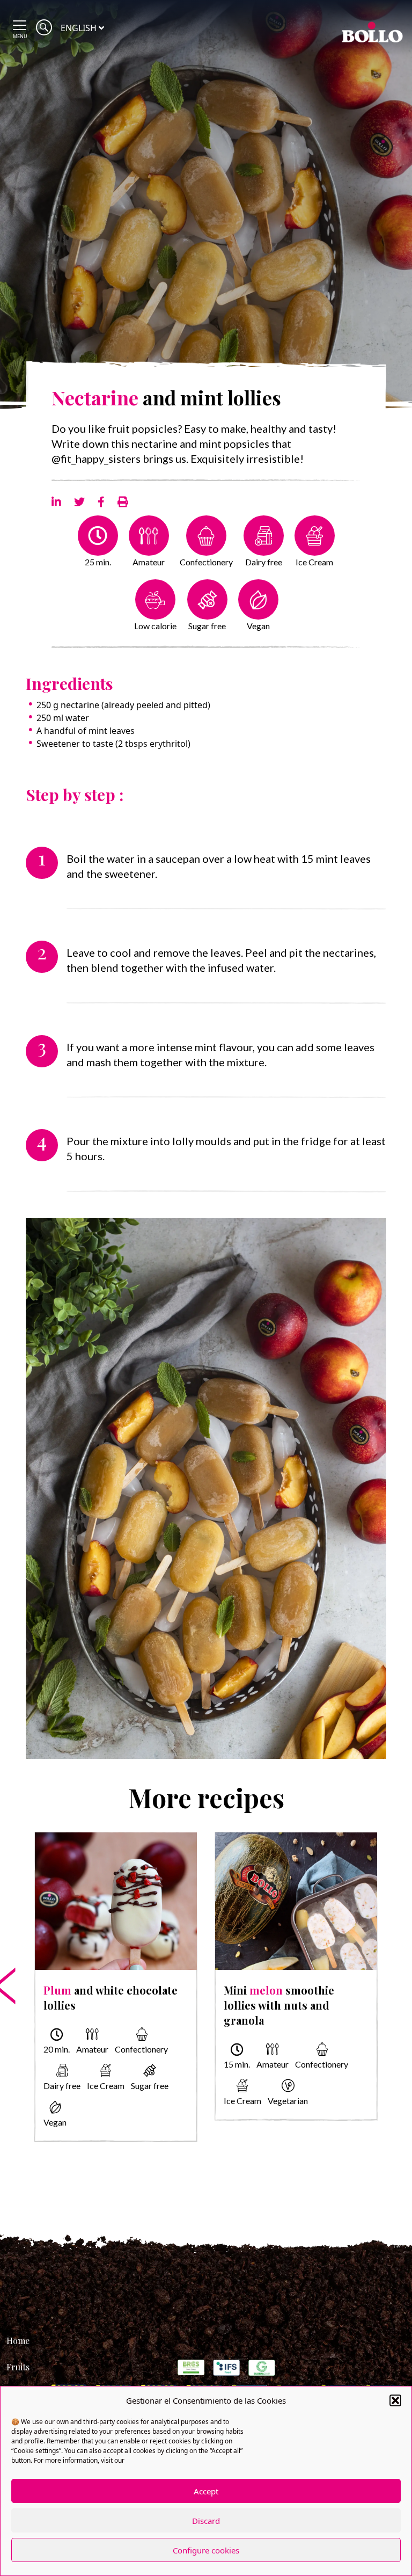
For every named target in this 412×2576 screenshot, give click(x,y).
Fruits (18, 2367)
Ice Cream (314, 562)
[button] (395, 2400)
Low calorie (155, 626)
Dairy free (264, 562)
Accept (206, 2491)
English (79, 28)
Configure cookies (206, 2550)
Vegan (258, 626)
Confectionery (206, 562)
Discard (206, 2521)
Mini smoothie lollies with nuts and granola (279, 2005)
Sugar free (207, 626)
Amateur (149, 562)
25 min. (98, 562)
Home (18, 2341)
